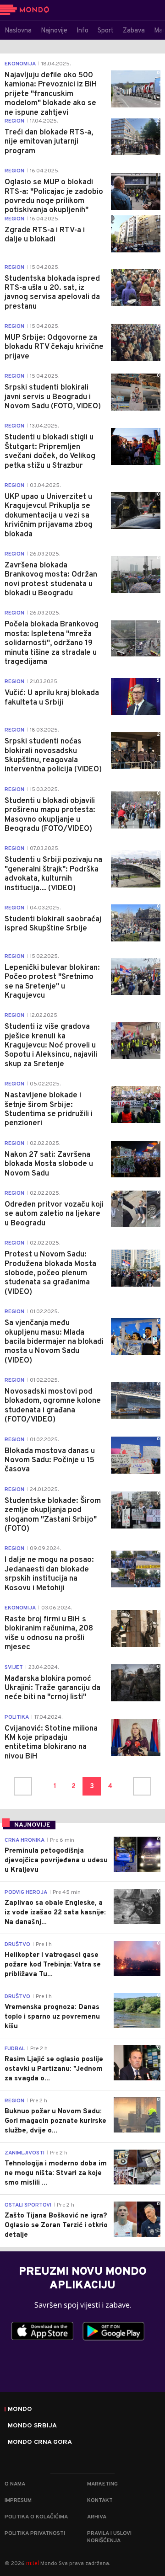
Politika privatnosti (35, 2533)
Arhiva (97, 2517)
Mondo (20, 2410)
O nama (15, 2484)
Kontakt (100, 2501)
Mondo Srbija (32, 2426)
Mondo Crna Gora (40, 2442)
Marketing (102, 2484)
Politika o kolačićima (36, 2517)
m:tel (33, 2563)
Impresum (18, 2501)
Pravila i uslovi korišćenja (109, 2537)
